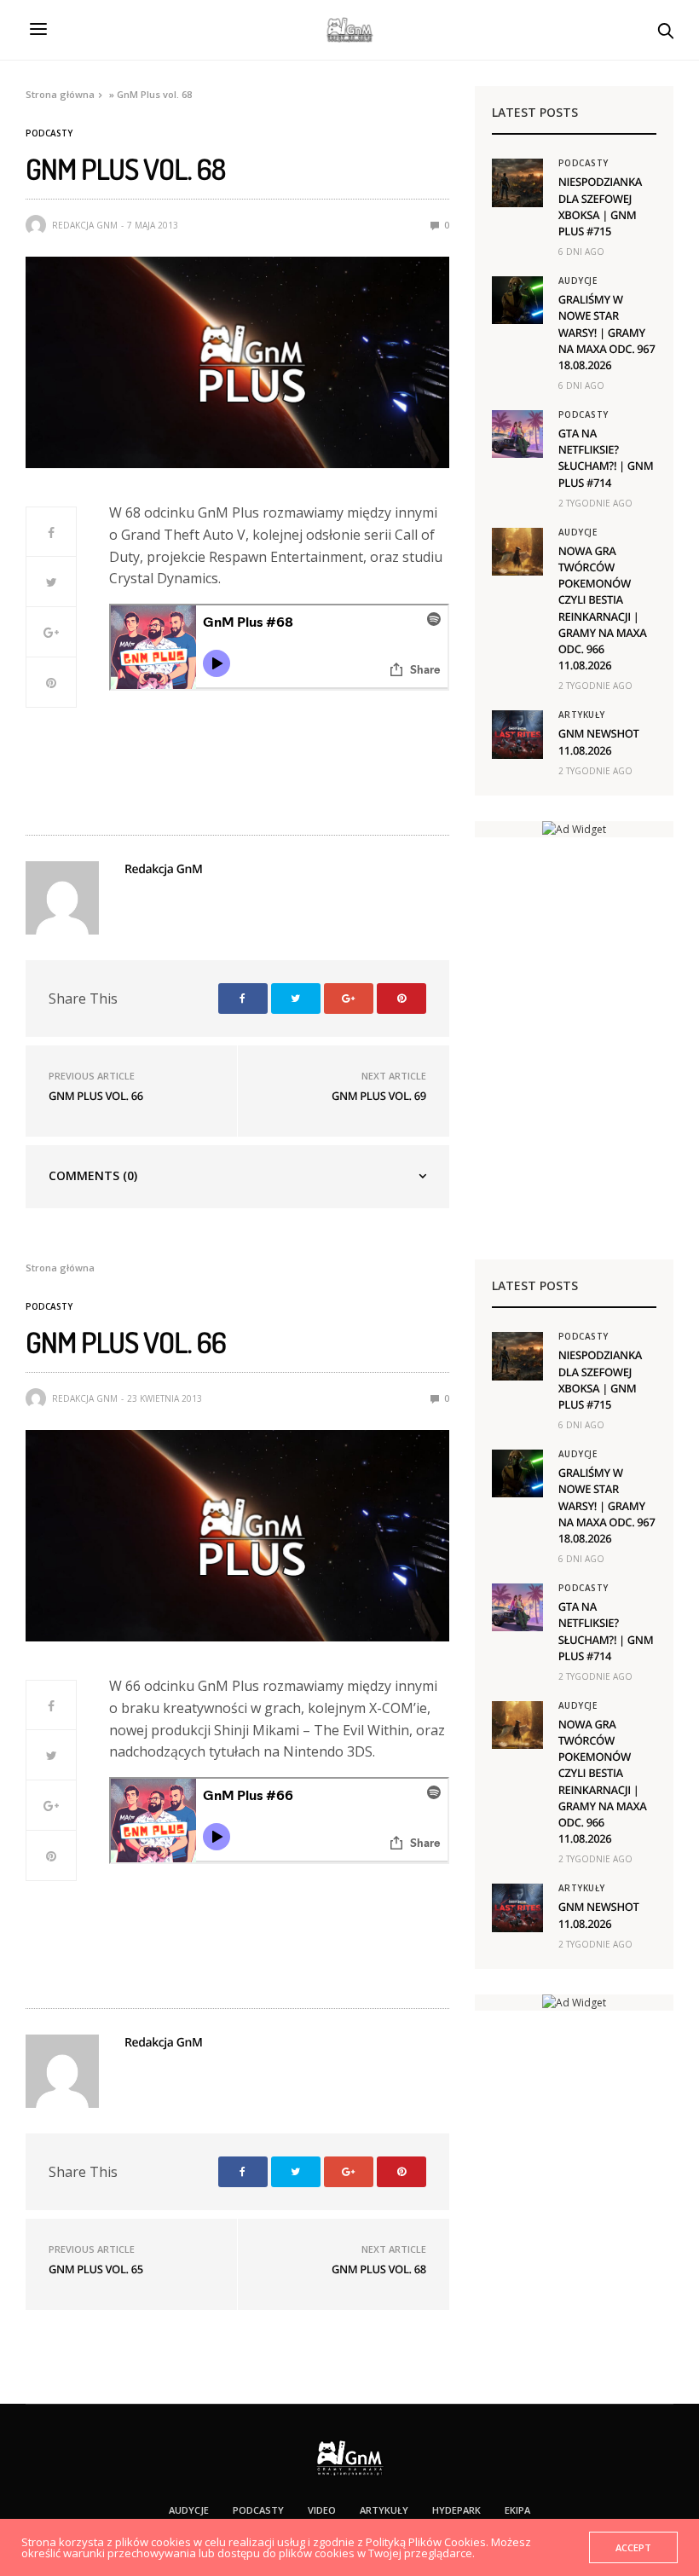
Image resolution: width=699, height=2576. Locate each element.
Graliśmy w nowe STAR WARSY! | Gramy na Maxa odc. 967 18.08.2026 (607, 332)
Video (322, 2510)
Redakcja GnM (85, 225)
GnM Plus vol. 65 (96, 2269)
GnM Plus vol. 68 (379, 2269)
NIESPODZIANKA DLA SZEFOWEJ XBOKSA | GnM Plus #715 (600, 206)
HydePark (456, 2510)
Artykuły (582, 715)
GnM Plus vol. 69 (379, 1096)
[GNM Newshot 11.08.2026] (517, 734)
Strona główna (60, 94)
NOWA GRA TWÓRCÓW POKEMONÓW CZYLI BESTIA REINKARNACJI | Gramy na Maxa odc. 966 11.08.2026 (603, 608)
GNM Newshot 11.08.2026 (599, 741)
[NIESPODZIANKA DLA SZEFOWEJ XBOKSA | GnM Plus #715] (517, 182)
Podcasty (49, 133)
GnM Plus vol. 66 (96, 1096)
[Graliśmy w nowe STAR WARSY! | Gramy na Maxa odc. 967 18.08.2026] (517, 300)
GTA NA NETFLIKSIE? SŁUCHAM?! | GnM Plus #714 (606, 458)
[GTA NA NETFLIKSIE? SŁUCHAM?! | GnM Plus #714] (517, 434)
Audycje (578, 281)
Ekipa (517, 2510)
